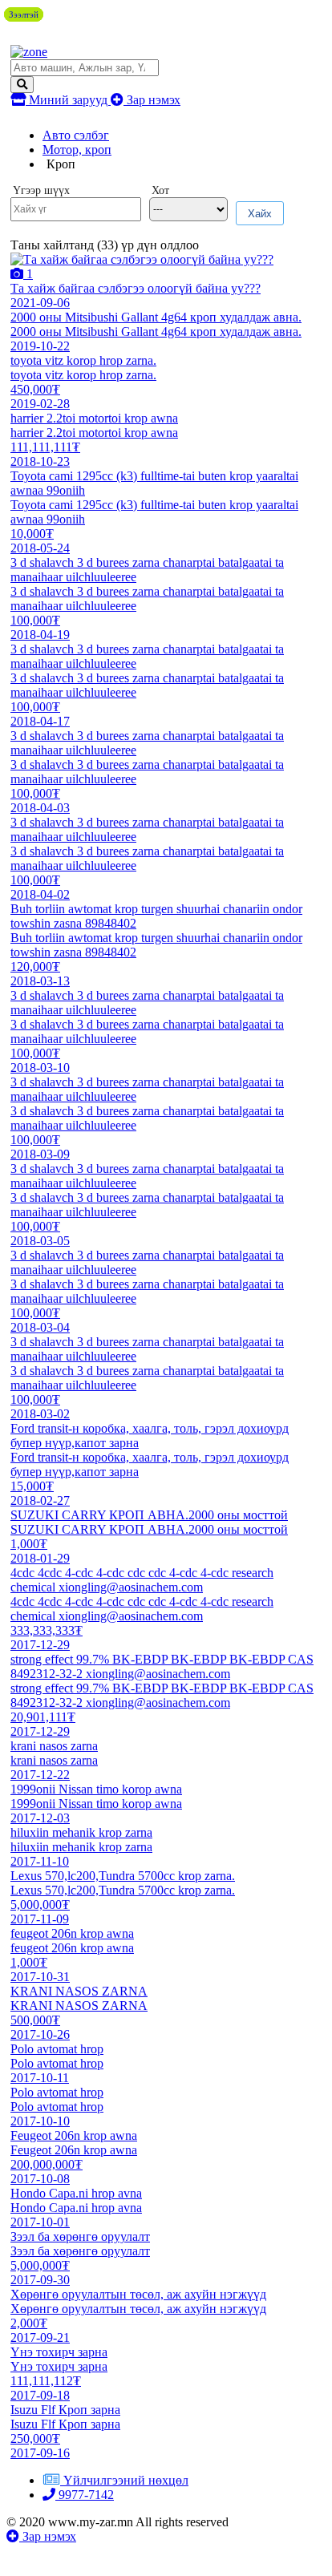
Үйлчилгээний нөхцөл (126, 2480)
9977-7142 (85, 2495)
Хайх (260, 214)
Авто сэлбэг (76, 135)
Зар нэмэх (152, 100)
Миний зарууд (68, 100)
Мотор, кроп (77, 150)
